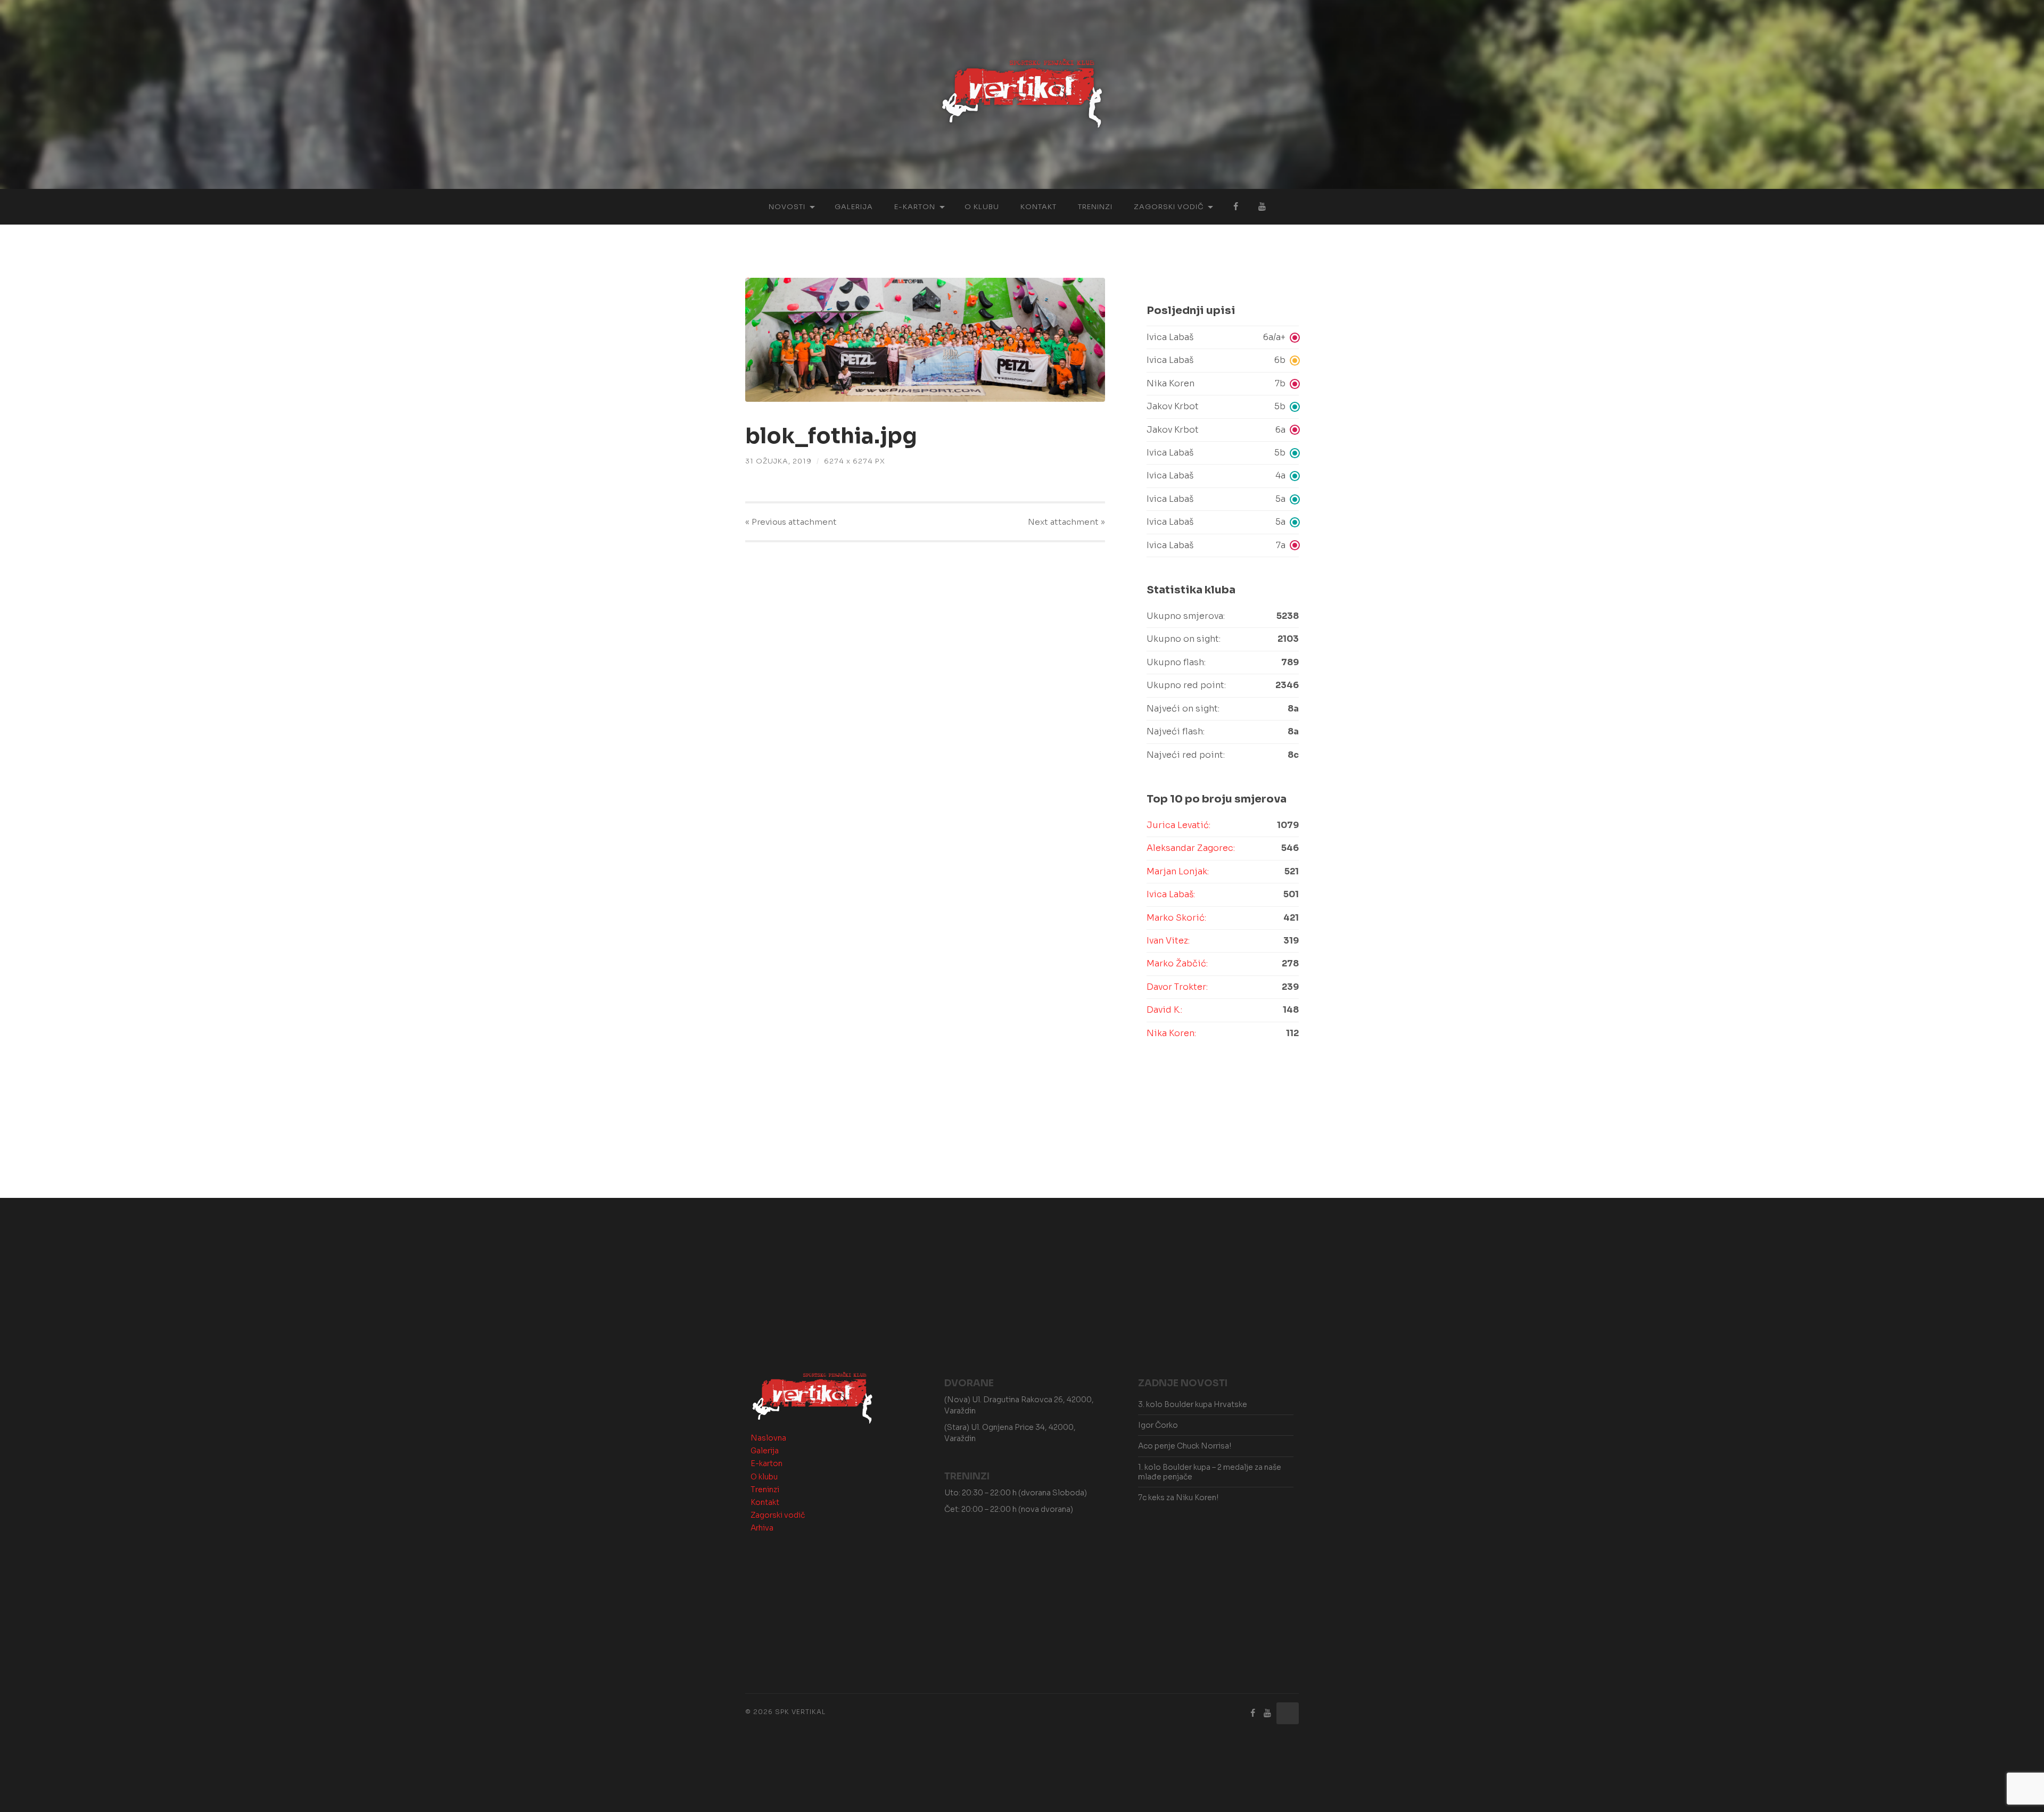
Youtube (1262, 207)
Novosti (787, 207)
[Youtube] (1267, 1713)
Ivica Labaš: (1171, 894)
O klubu (982, 207)
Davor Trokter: (1177, 987)
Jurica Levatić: (1178, 825)
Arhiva (762, 1528)
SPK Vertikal (800, 1712)
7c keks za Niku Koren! (1178, 1497)
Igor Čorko (1158, 1425)
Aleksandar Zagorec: (1191, 848)
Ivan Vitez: (1168, 941)
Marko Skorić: (1176, 918)
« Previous (791, 522)
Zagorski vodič (1169, 207)
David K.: (1164, 1010)
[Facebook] (1253, 1713)
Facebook (1235, 207)
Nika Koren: (1171, 1033)
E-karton (915, 207)
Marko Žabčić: (1177, 963)
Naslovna (768, 1438)
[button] (1223, 337)
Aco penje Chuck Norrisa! (1185, 1446)
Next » (1066, 522)
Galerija (854, 207)
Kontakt (1039, 207)
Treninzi (1095, 207)
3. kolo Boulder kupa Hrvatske (1193, 1404)
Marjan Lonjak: (1178, 871)
